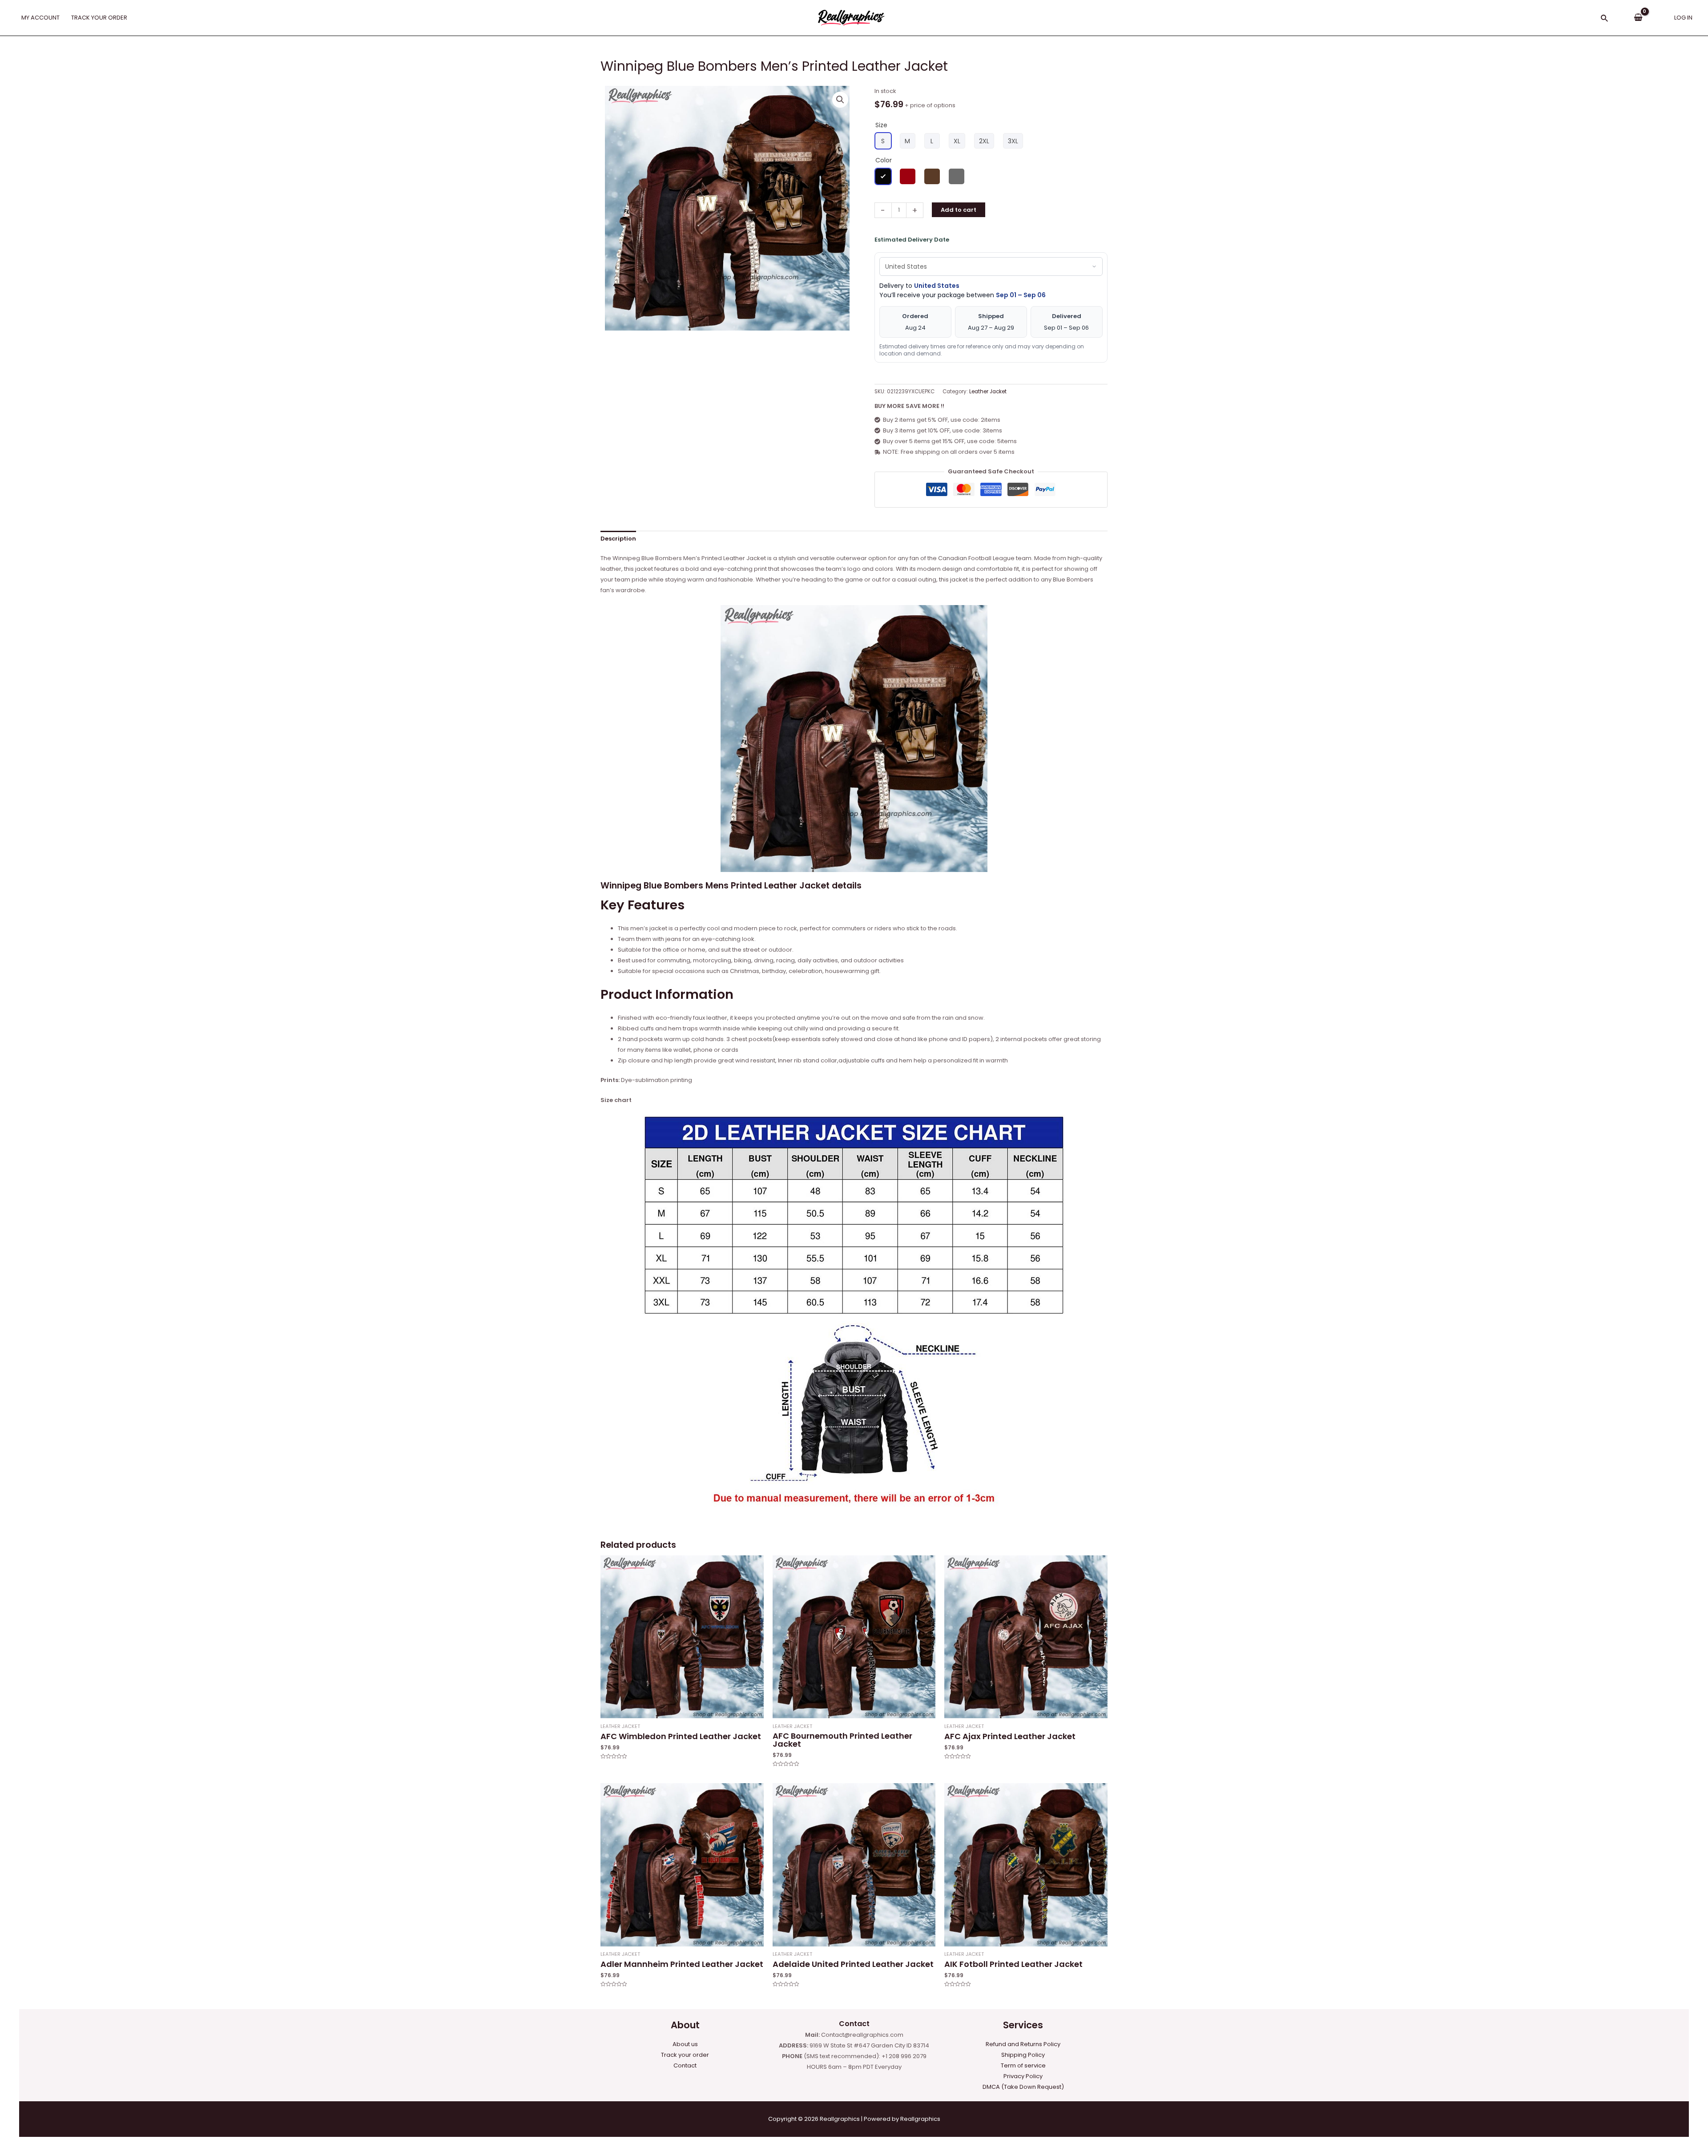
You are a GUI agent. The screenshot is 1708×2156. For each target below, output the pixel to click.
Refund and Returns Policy (1023, 2044)
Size (881, 125)
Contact (685, 2065)
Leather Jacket (988, 392)
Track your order (685, 2055)
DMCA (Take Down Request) (1023, 2087)
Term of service (1023, 2065)
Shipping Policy (1023, 2055)
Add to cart (959, 210)
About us (685, 2044)
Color (884, 160)
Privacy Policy (1023, 2076)
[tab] (618, 539)
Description (618, 539)
